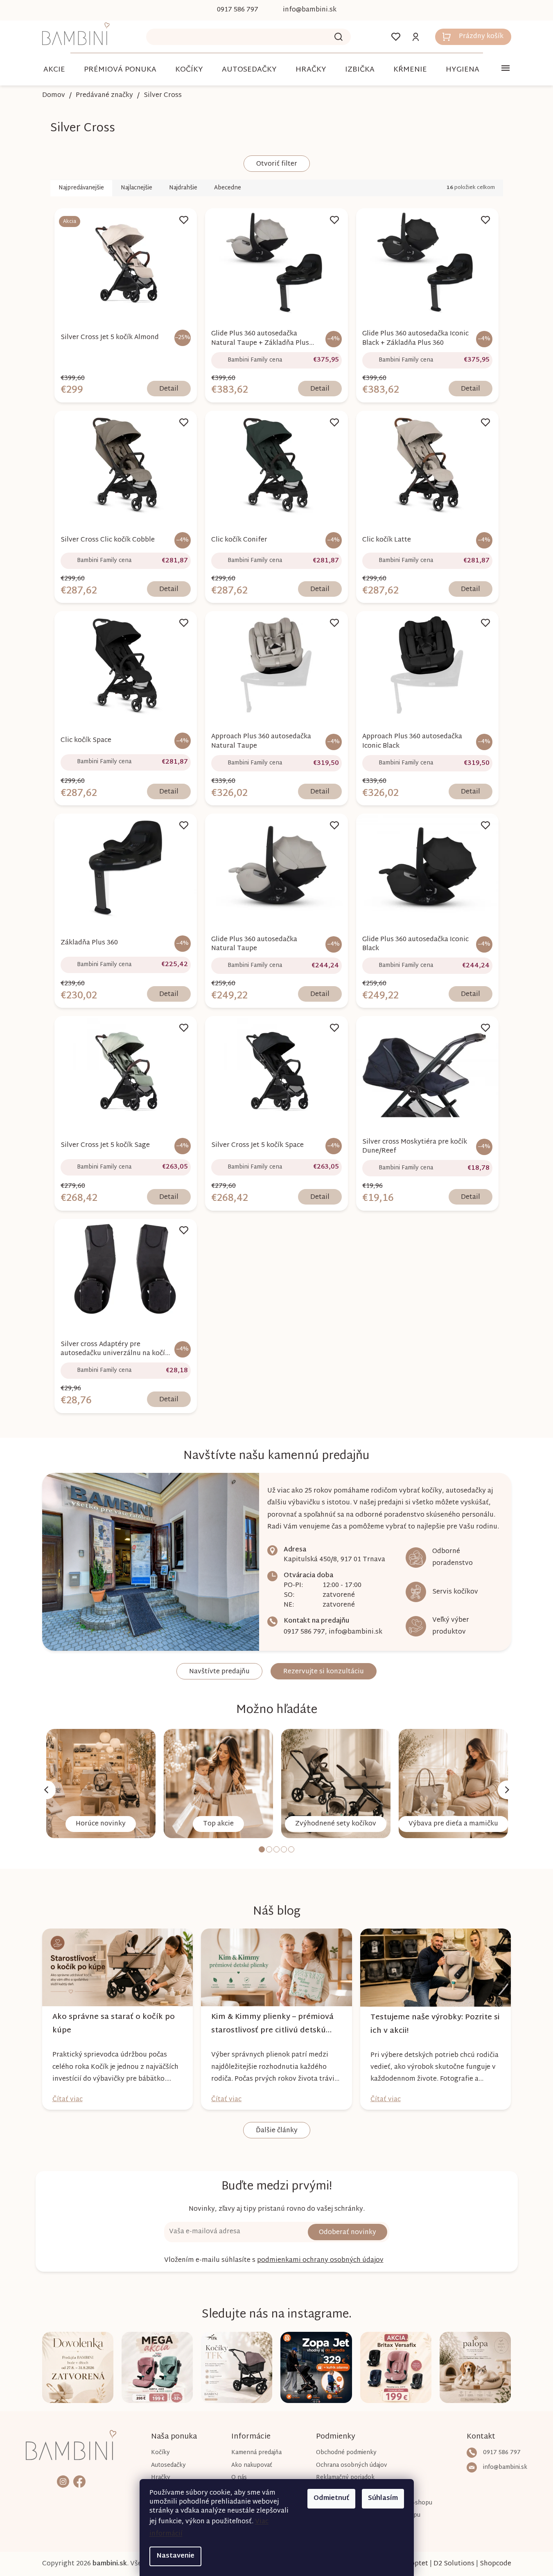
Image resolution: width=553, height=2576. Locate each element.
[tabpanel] (101, 1784)
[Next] (507, 1790)
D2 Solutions (454, 2564)
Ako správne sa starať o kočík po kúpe (114, 2024)
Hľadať (339, 37)
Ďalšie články (277, 2131)
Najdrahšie (183, 188)
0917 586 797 (304, 1632)
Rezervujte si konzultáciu (324, 1672)
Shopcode (495, 2564)
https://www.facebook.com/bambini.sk (79, 2481)
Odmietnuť (331, 2498)
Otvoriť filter (277, 164)
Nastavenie (175, 2556)
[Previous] (46, 1790)
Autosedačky (168, 2465)
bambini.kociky (63, 2481)
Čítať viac (68, 2100)
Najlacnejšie (137, 188)
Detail (169, 389)
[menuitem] (54, 70)
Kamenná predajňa (256, 2453)
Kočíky (160, 2453)
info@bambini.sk (355, 1632)
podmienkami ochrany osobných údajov (320, 2260)
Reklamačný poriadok (345, 2478)
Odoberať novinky (348, 2233)
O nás (239, 2478)
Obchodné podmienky (346, 2453)
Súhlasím (383, 2498)
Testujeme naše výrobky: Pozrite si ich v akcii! (435, 2024)
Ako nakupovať (252, 2465)
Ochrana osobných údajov (351, 2465)
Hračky (161, 2478)
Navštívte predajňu (219, 1672)
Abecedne (228, 188)
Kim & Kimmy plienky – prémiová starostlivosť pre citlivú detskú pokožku (272, 2024)
